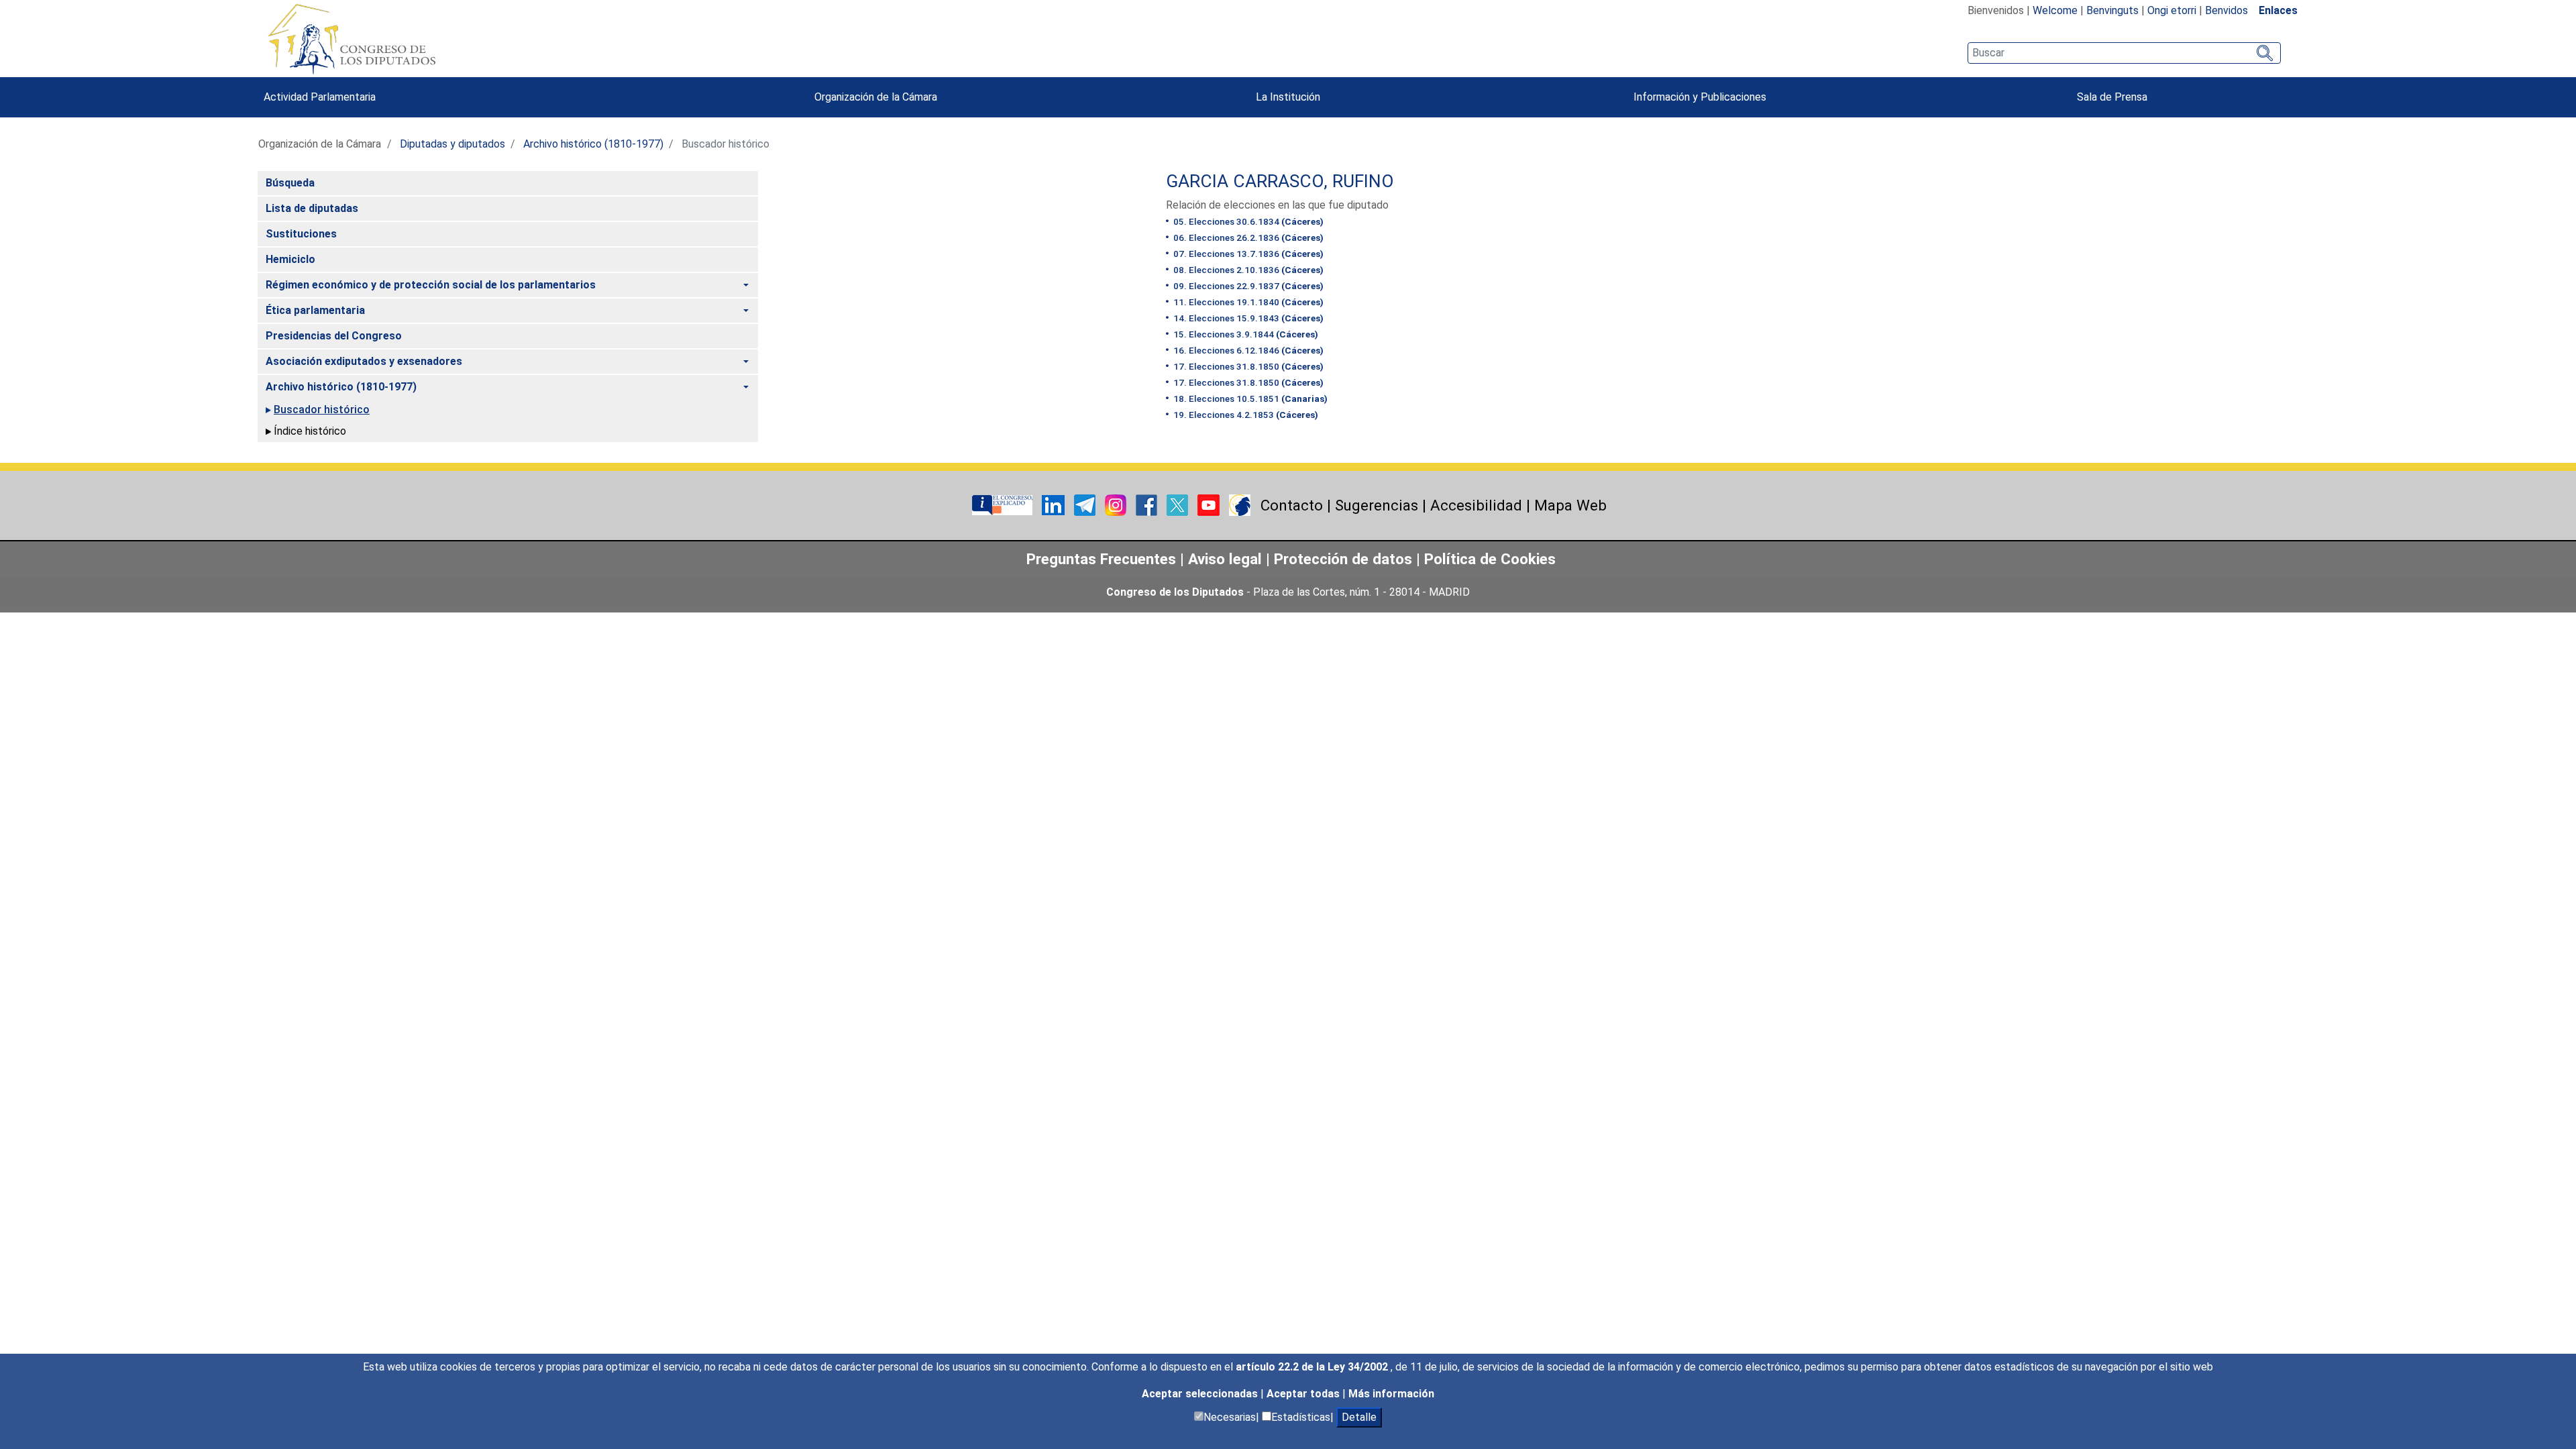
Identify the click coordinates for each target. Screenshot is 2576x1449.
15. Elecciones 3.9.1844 (1245, 334)
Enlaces (2278, 10)
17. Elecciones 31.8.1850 (1247, 366)
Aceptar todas (1304, 1394)
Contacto (1292, 505)
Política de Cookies (1490, 559)
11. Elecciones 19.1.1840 (1247, 302)
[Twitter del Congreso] (1179, 504)
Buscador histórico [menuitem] (322, 410)
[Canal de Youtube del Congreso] (1210, 504)
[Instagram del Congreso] (1117, 504)
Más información (1391, 1394)
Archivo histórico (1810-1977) (593, 144)
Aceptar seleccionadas (1201, 1394)
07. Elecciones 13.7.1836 (1247, 254)
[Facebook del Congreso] (1148, 504)
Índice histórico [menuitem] (310, 431)
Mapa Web (1570, 505)
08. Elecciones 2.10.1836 (1247, 270)
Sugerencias (1377, 505)
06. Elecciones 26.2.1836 (1247, 237)
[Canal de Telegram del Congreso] (1086, 504)
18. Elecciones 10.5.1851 (1249, 398)
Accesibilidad (1476, 505)
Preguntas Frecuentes (1101, 559)
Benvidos (2226, 10)
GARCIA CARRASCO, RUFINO (1280, 181)
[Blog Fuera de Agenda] (1240, 504)
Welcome (2055, 10)
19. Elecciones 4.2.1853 (1245, 415)
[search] (2124, 53)
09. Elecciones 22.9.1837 (1247, 286)
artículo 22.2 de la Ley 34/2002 (1313, 1367)
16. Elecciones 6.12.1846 (1247, 350)
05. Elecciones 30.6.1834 (1247, 221)
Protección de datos (1343, 559)
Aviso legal (1227, 559)
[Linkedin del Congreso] (1055, 504)
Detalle (1359, 1417)
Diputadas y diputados (452, 144)
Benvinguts (2112, 10)
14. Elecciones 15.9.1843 (1247, 318)
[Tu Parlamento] (1004, 504)
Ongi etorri (2172, 10)
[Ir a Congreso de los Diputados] (352, 39)
